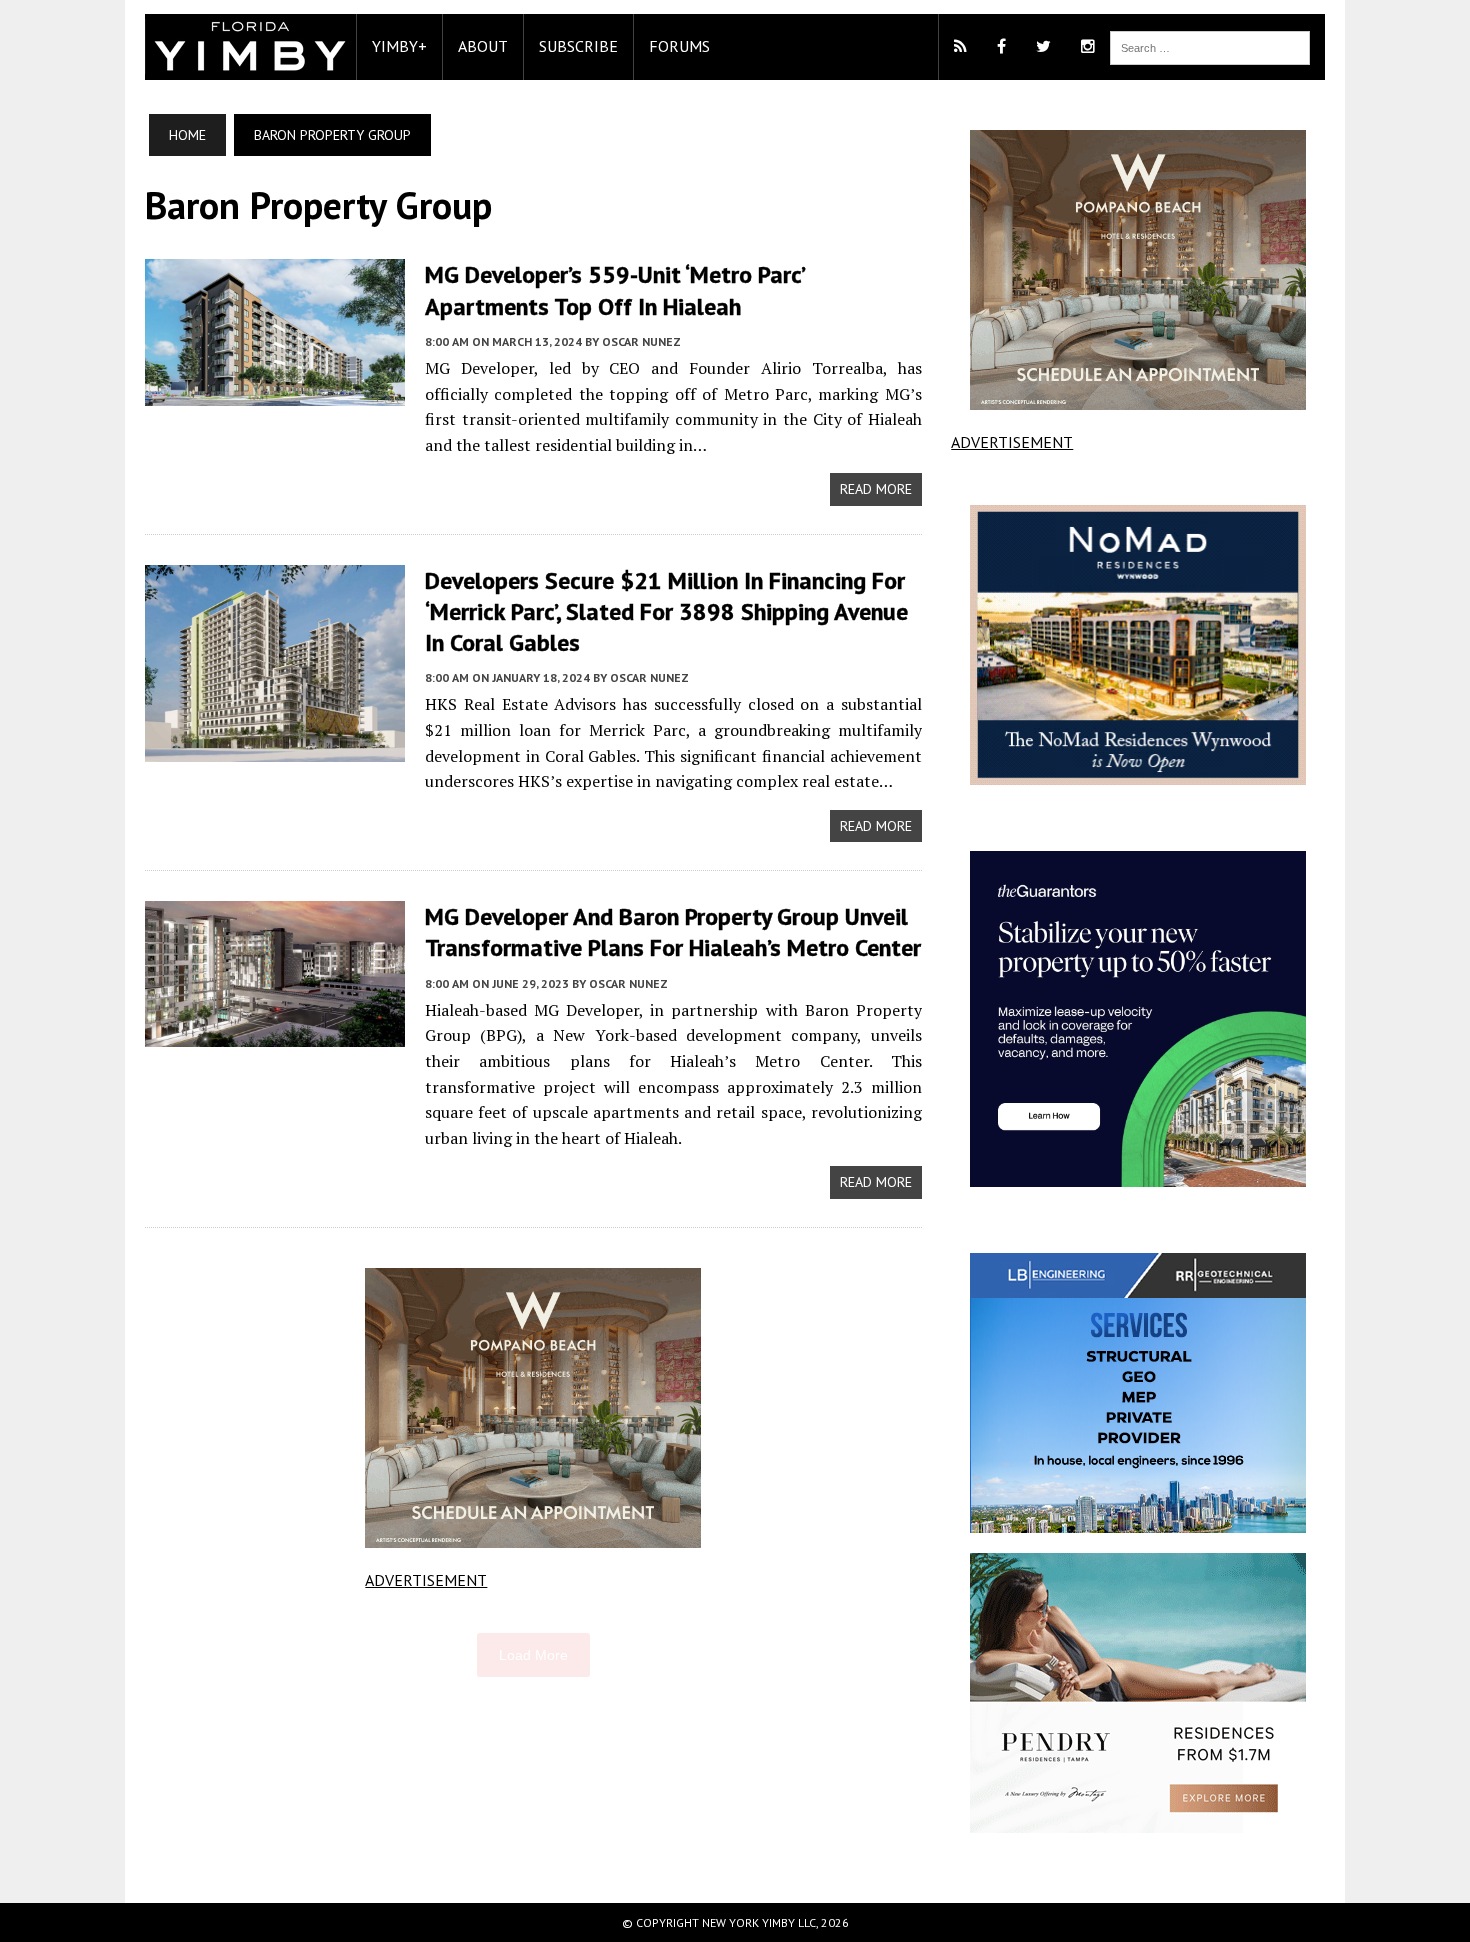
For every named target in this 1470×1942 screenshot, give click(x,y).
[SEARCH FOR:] (1210, 46)
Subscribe (578, 46)
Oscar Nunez (641, 341)
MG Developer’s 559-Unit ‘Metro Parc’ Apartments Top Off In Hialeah (614, 290)
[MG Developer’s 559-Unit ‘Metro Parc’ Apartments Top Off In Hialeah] (275, 392)
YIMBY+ (399, 46)
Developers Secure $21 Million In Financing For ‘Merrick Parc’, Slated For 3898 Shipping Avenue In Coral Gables (666, 611)
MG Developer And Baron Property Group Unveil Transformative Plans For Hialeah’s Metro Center (673, 932)
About (483, 46)
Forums (679, 46)
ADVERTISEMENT (426, 1580)
